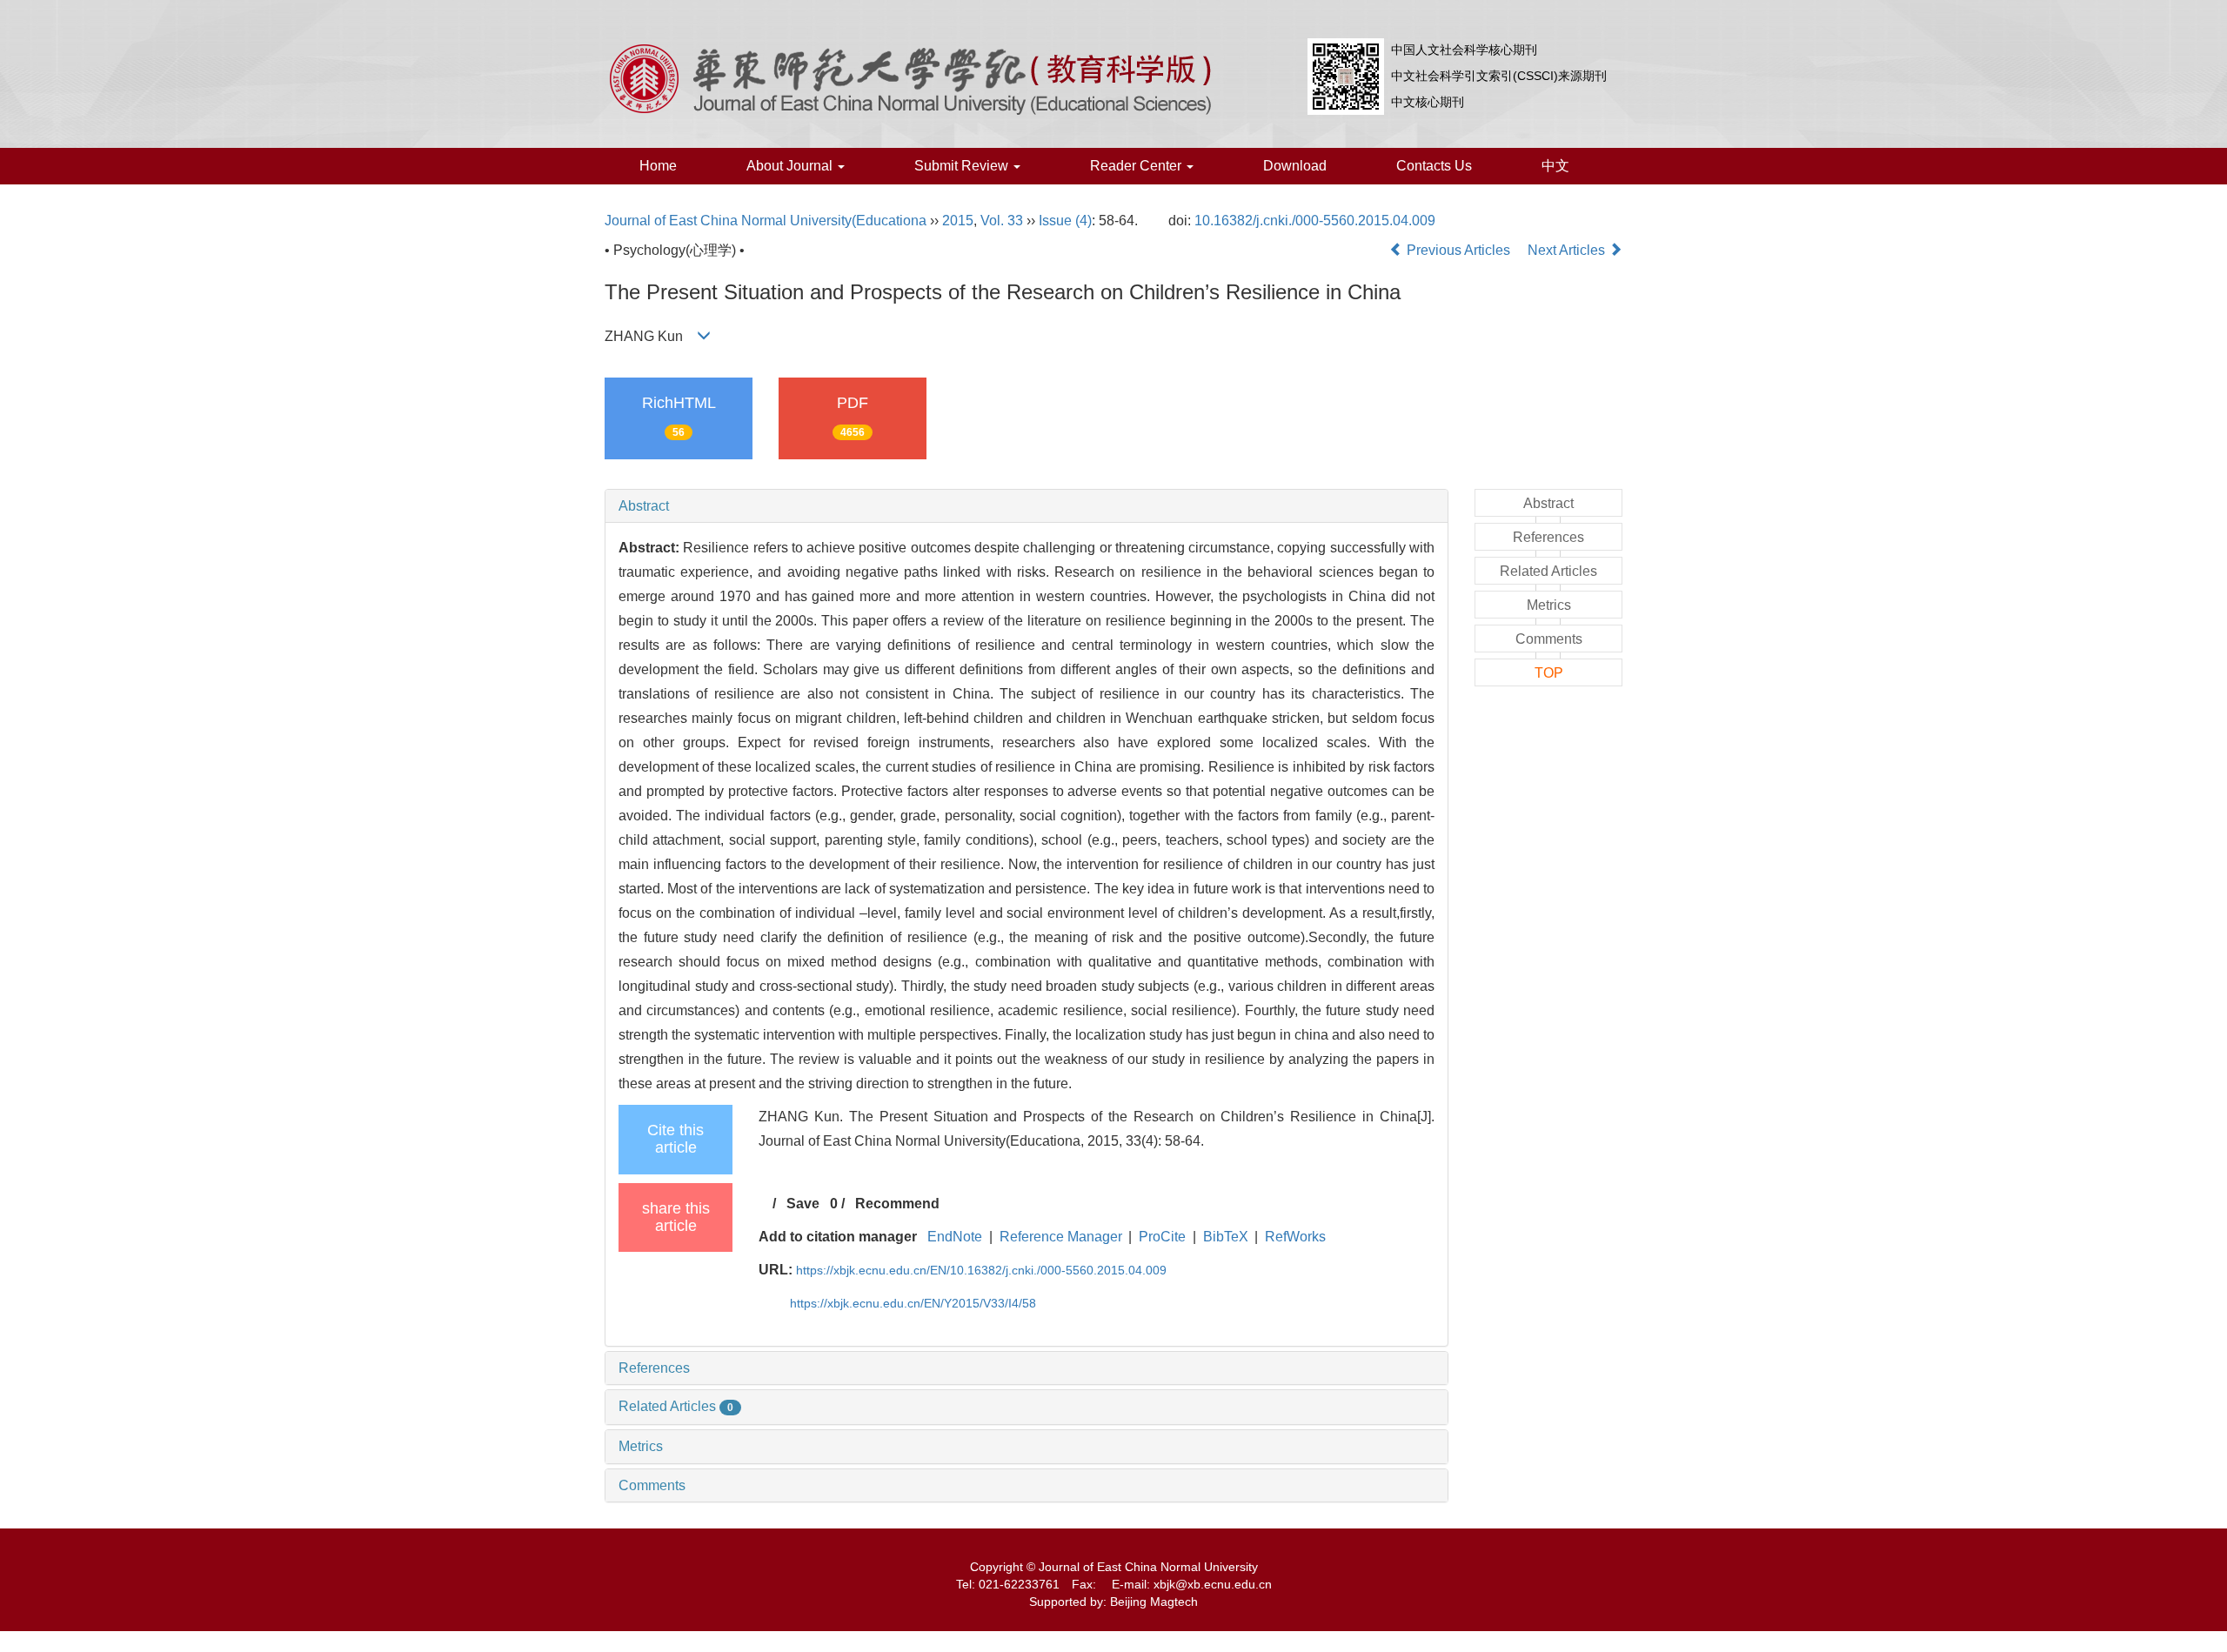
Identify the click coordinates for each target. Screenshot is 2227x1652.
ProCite (1162, 1237)
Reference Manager (1061, 1237)
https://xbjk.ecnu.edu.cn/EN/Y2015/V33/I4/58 (913, 1303)
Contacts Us (1434, 166)
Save (803, 1204)
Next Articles (1568, 250)
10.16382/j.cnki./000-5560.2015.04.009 (1315, 221)
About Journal (791, 166)
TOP (1549, 673)
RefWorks (1295, 1237)
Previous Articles (1458, 250)
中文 (1555, 166)
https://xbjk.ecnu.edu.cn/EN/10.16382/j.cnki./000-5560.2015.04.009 (981, 1270)
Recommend (897, 1204)
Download (1295, 166)
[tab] (1027, 506)
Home (658, 166)
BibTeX (1226, 1237)
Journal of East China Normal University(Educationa (766, 221)
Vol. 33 (1002, 221)
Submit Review (963, 166)
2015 (958, 221)
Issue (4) (1065, 221)
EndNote (955, 1237)
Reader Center (1137, 166)
